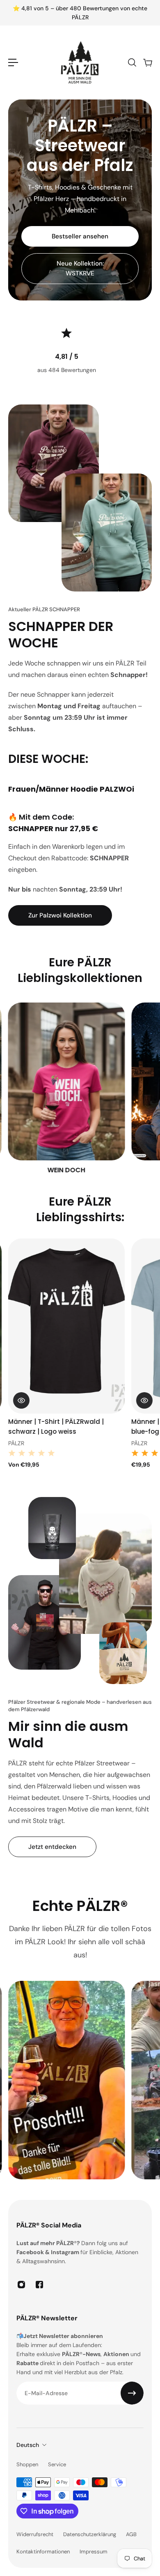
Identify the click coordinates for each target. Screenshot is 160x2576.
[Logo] (80, 62)
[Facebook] (39, 2285)
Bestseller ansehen (80, 236)
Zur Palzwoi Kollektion (60, 915)
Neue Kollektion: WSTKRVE (80, 268)
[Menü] (13, 62)
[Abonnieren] (132, 2393)
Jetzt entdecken (52, 1847)
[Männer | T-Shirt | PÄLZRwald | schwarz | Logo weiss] (66, 1326)
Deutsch (28, 2445)
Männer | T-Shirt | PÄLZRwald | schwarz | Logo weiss (56, 1427)
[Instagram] (21, 2285)
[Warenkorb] (147, 62)
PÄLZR (16, 1443)
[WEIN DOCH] (66, 1089)
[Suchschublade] (132, 62)
